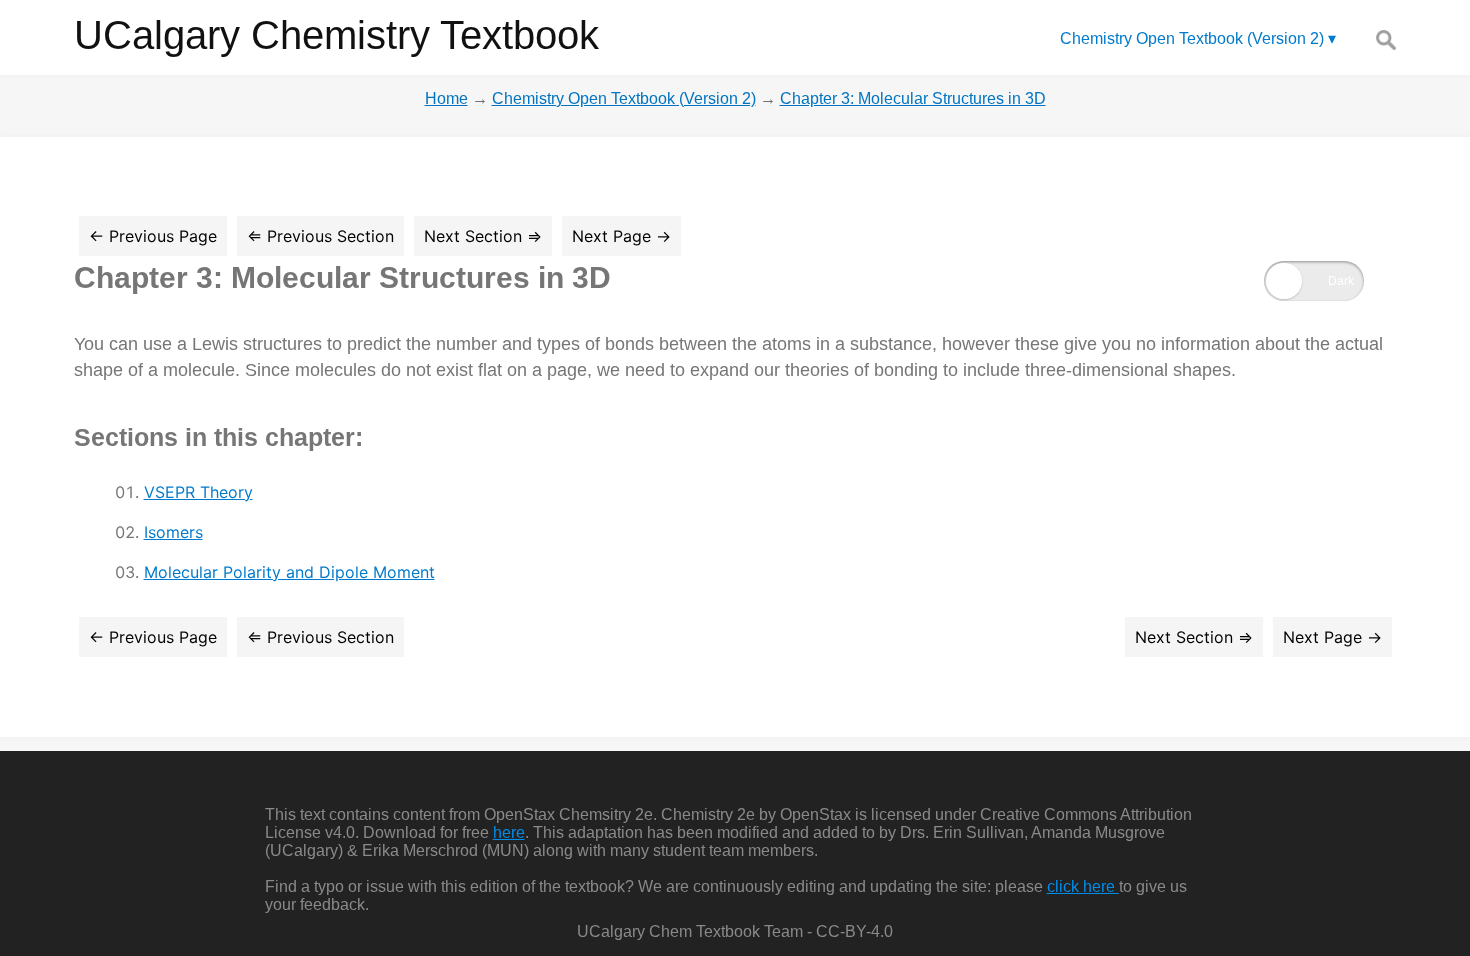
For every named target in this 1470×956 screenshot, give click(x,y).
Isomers (173, 532)
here (509, 832)
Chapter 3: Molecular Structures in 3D (342, 277)
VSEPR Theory (198, 492)
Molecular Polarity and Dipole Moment (289, 572)
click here (1083, 886)
